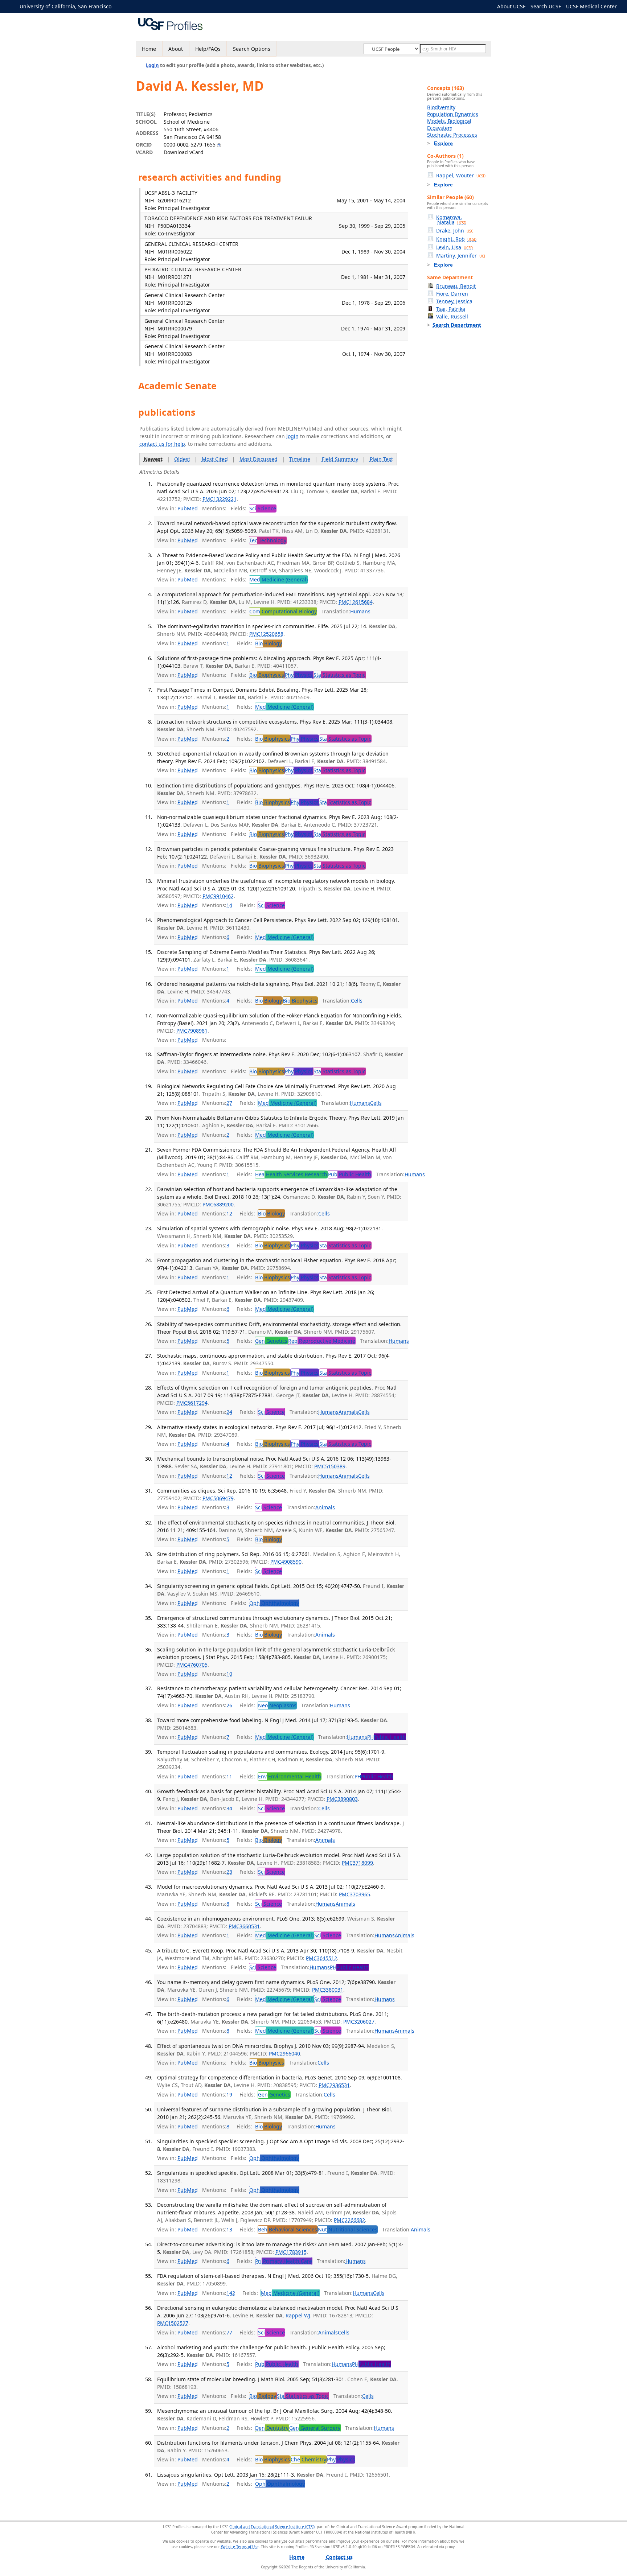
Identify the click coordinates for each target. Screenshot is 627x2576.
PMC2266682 (349, 2220)
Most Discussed (259, 459)
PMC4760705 (192, 1665)
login (292, 436)
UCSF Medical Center (591, 6)
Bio (269, 643)
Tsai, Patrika (451, 309)
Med (278, 579)
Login (152, 65)
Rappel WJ (298, 2315)
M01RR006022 (175, 252)
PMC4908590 (286, 1562)
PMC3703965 (355, 1894)
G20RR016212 (174, 200)
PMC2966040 (284, 2054)
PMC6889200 (218, 1204)
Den (272, 2428)
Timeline (300, 459)
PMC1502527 (173, 2323)
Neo (277, 1705)
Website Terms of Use (240, 2547)
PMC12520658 (266, 634)
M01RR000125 (175, 303)
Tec (268, 540)
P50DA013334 (174, 226)
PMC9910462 (218, 896)
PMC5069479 (218, 1498)
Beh (288, 2229)
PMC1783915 (291, 2252)
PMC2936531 (334, 2085)
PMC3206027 (359, 2022)
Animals (348, 1412)
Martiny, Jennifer (461, 256)
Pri (284, 2261)
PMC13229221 (220, 499)
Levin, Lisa (454, 247)
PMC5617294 (192, 1403)
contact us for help (162, 444)
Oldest (182, 459)
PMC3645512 (321, 1958)
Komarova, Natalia (451, 220)
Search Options (252, 49)
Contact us (339, 2557)
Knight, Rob (456, 239)
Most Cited (215, 459)
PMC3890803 (342, 1799)
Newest (153, 459)
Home (149, 49)
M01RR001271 (175, 277)
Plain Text (381, 459)
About (176, 49)
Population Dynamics (453, 114)
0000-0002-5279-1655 (190, 145)
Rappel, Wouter (461, 175)
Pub (350, 1174)
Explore (443, 143)
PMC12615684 (356, 602)
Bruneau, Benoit (456, 286)
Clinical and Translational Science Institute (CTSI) (272, 2527)
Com (283, 611)
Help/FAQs (208, 49)
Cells (357, 1001)
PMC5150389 (330, 1466)
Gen (271, 1341)
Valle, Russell (452, 316)
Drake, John (455, 231)
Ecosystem (440, 128)
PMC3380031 (328, 1990)
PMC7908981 (192, 1031)
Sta (339, 675)
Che (308, 2459)
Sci (263, 508)
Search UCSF (546, 6)
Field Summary (340, 459)
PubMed (188, 508)
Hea (291, 1174)
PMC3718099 (357, 1863)
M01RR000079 (175, 328)
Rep (322, 1341)
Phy (299, 675)
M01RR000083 (175, 354)
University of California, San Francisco (65, 6)
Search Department (457, 325)
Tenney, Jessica (454, 301)
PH (387, 1737)
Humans (360, 611)
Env (290, 1776)
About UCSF (511, 6)
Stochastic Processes (452, 135)
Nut (348, 2229)
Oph (274, 1603)
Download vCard (184, 152)
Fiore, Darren (452, 294)
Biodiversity (441, 107)
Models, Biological (449, 121)
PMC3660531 (244, 1926)
